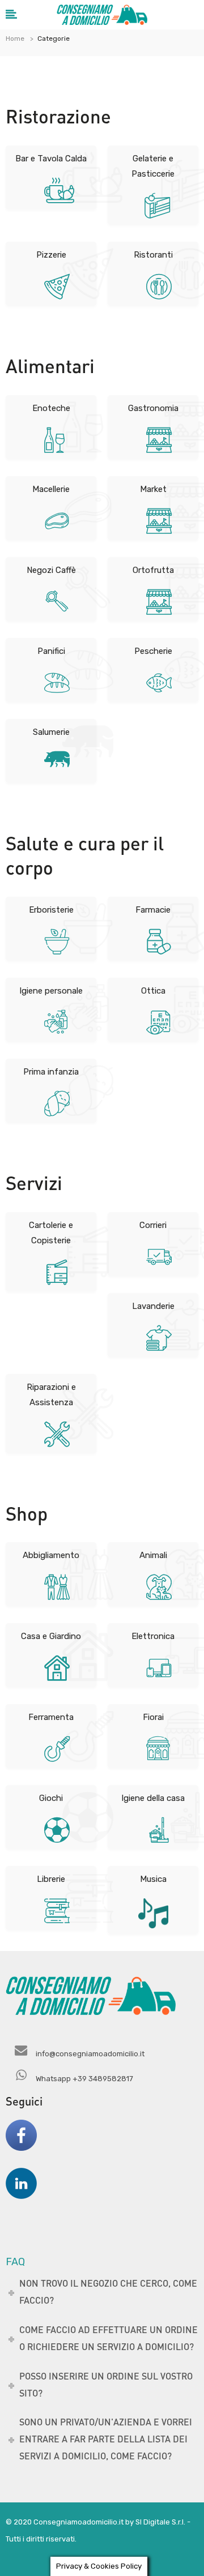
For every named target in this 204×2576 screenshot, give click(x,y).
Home (15, 38)
